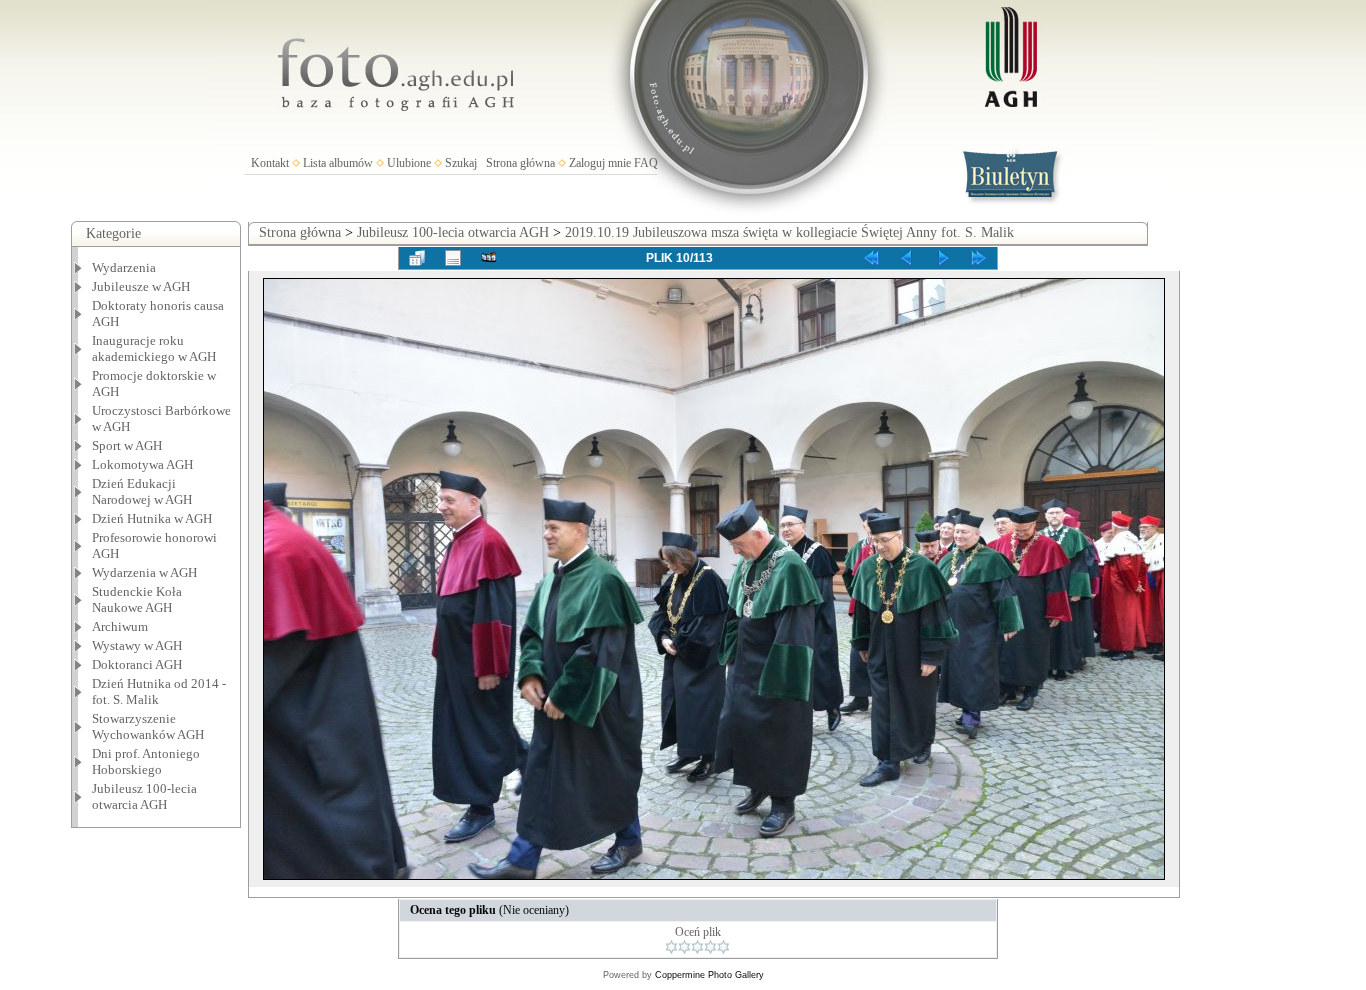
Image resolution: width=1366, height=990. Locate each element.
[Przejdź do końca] (979, 258)
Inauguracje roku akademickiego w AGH (154, 348)
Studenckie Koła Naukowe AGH (137, 599)
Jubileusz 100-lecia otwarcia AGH (144, 796)
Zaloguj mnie (600, 163)
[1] (671, 947)
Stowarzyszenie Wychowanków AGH (148, 726)
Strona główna (520, 163)
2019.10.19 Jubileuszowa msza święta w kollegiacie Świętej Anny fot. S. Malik (789, 232)
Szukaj (461, 163)
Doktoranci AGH (137, 664)
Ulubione (409, 163)
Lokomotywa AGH (142, 464)
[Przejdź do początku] (871, 258)
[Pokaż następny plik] (943, 258)
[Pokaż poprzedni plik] (907, 258)
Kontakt (270, 163)
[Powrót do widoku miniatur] (417, 258)
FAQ (646, 163)
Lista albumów (338, 163)
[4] (710, 947)
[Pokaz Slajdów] (489, 258)
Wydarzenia (124, 267)
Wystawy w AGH (137, 645)
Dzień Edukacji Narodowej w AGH (142, 491)
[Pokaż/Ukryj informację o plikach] (453, 258)
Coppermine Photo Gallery (709, 975)
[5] (723, 947)
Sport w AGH (127, 445)
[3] (697, 947)
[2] (684, 947)
